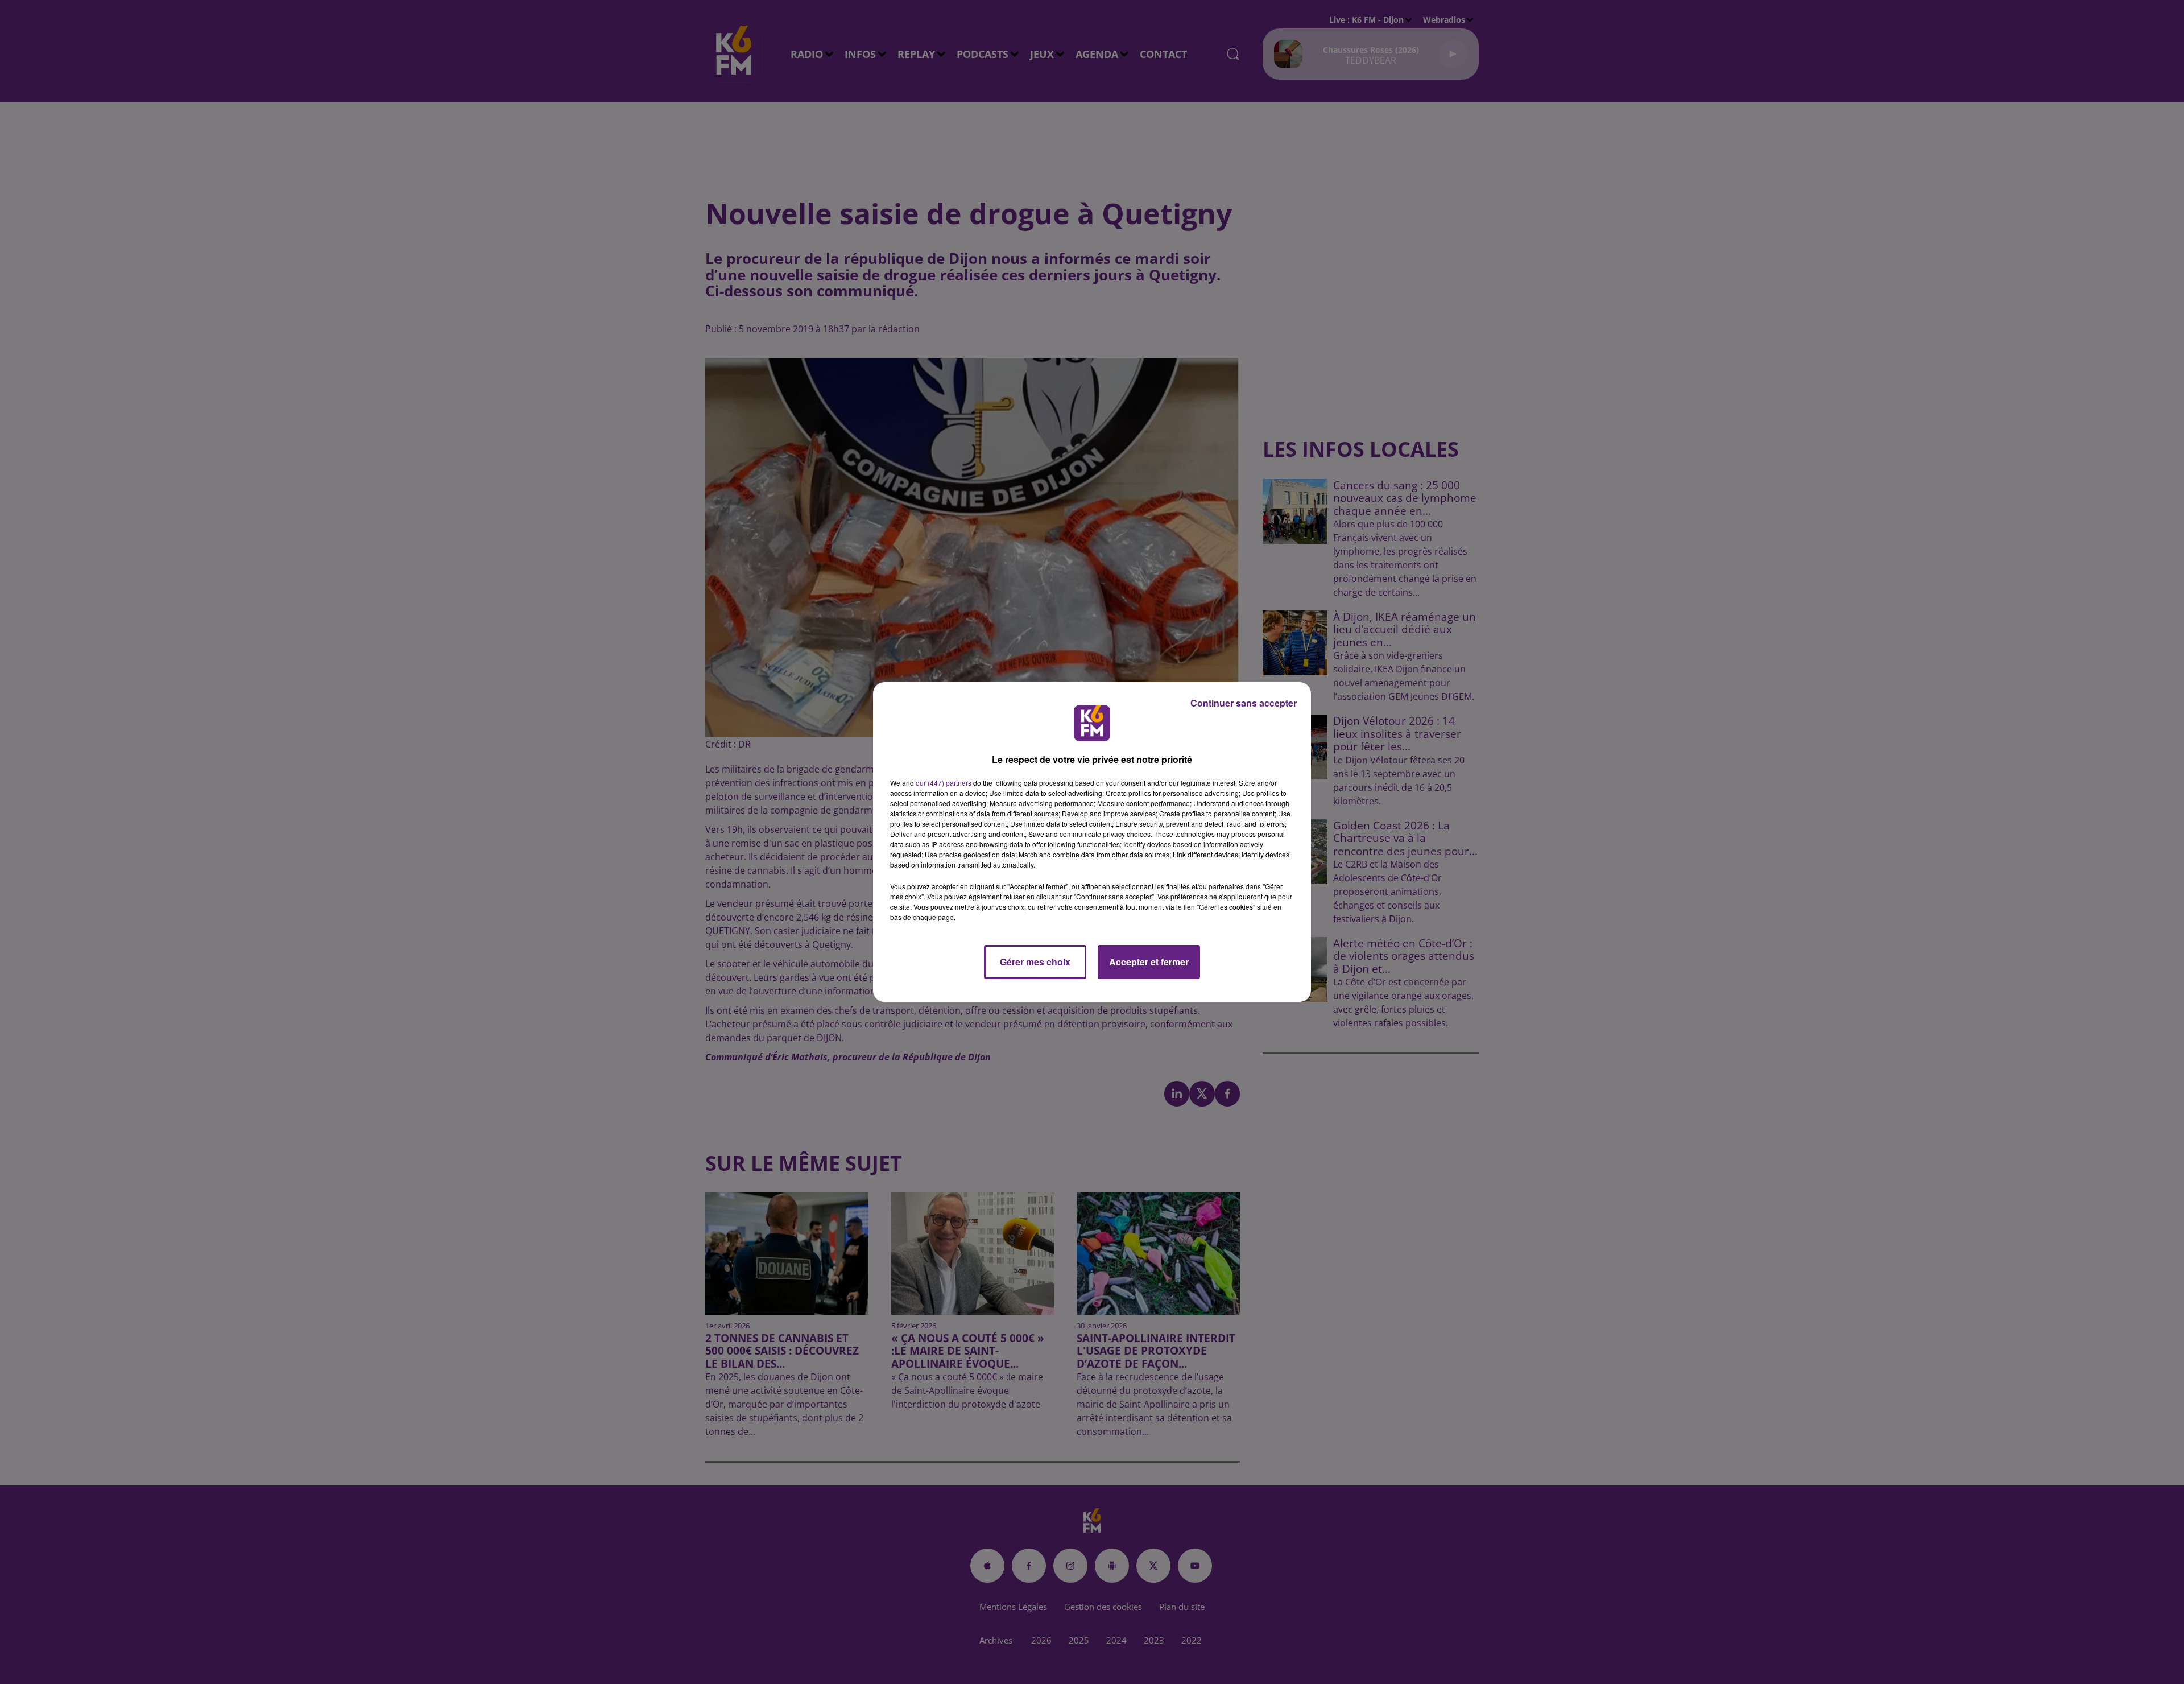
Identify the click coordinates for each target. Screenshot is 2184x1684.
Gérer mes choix (1035, 962)
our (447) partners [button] (944, 783)
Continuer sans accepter (1244, 703)
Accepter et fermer (1149, 962)
